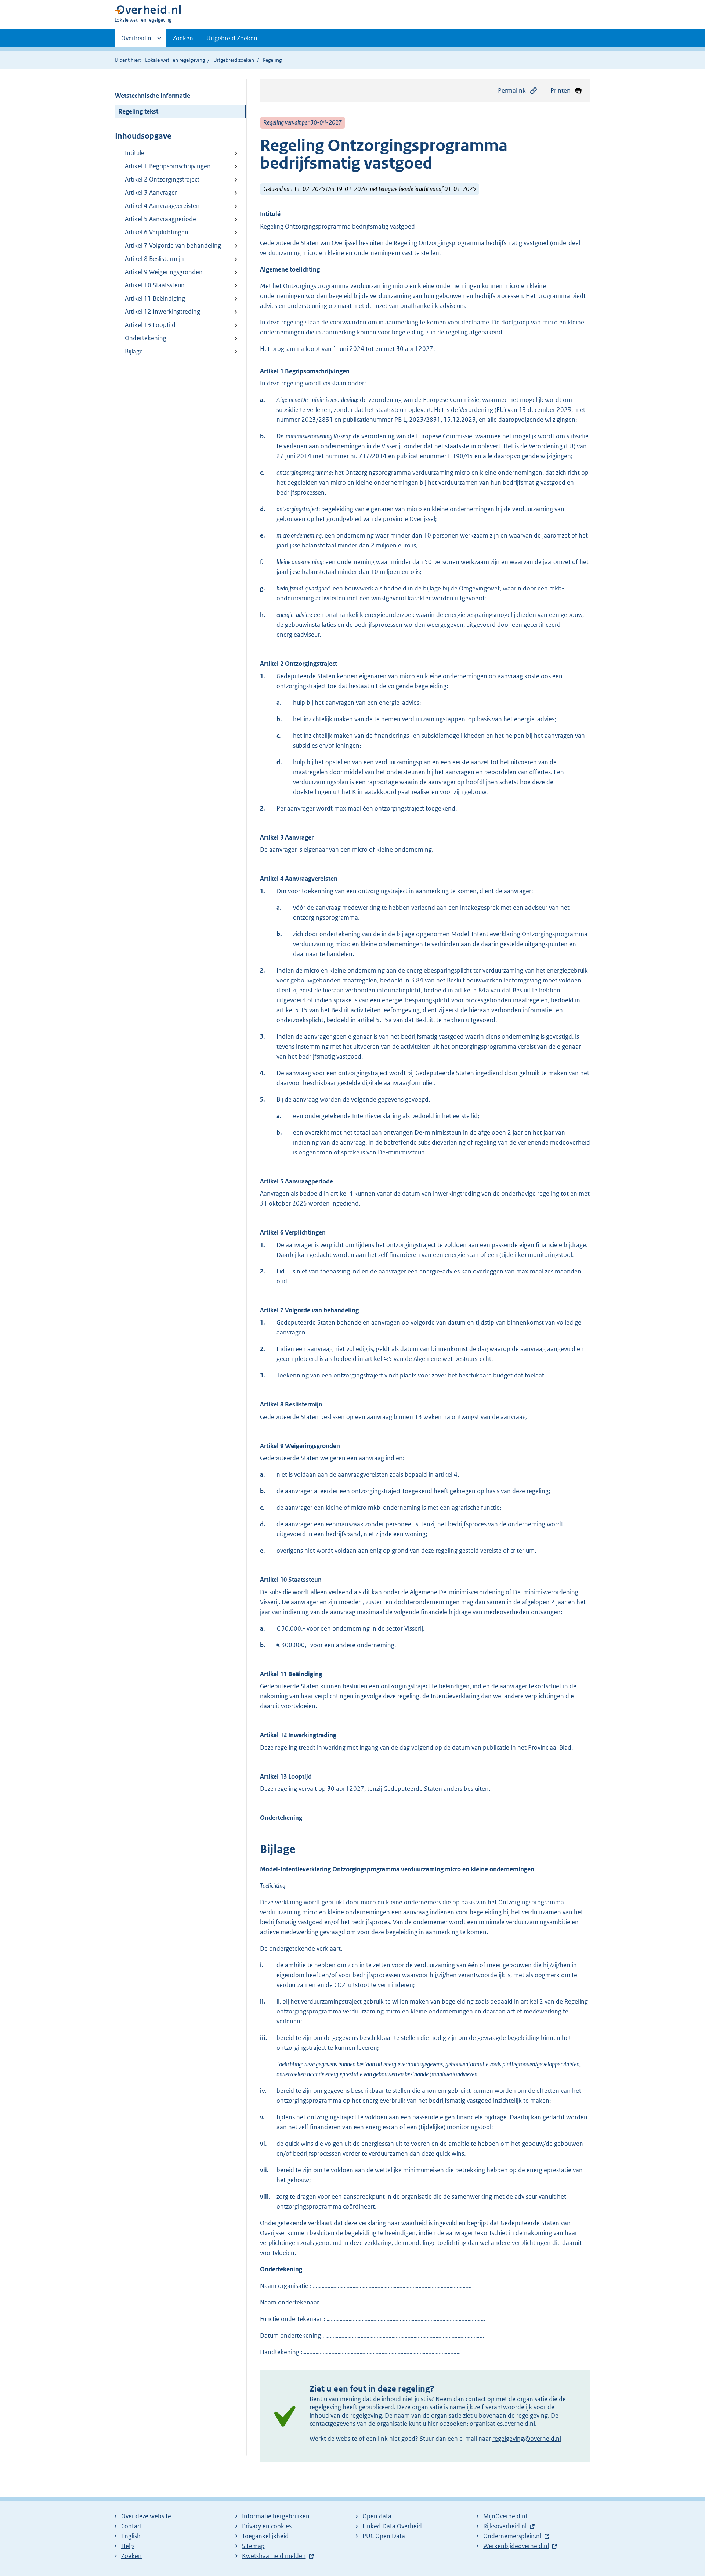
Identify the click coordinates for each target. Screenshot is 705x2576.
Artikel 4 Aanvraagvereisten (162, 206)
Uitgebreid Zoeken (232, 38)
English (131, 2536)
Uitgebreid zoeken (234, 60)
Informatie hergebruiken (276, 2516)
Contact (132, 2526)
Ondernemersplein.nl (512, 2536)
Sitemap (253, 2546)
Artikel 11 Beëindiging (155, 298)
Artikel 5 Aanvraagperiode (160, 219)
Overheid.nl (137, 41)
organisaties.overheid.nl (502, 2424)
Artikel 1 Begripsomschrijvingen (168, 166)
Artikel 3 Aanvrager (151, 193)
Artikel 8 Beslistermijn (154, 259)
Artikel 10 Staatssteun (155, 285)
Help (128, 2546)
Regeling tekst (138, 111)
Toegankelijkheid (265, 2536)
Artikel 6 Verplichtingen (157, 232)
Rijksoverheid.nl (505, 2526)
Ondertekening (146, 338)
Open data (377, 2516)
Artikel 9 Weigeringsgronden (164, 272)
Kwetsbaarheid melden (274, 2556)
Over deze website (146, 2516)
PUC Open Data (384, 2536)
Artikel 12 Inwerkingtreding (162, 312)
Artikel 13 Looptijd (150, 325)
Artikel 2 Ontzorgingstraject (162, 179)
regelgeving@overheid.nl (527, 2439)
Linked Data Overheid (392, 2526)
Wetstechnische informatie (153, 96)
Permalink (512, 90)
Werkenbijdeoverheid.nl (516, 2546)
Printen (561, 90)
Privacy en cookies (267, 2526)
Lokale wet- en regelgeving (175, 60)
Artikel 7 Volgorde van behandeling (173, 245)
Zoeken (183, 38)
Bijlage (134, 351)
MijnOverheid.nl (505, 2516)
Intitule (135, 153)
